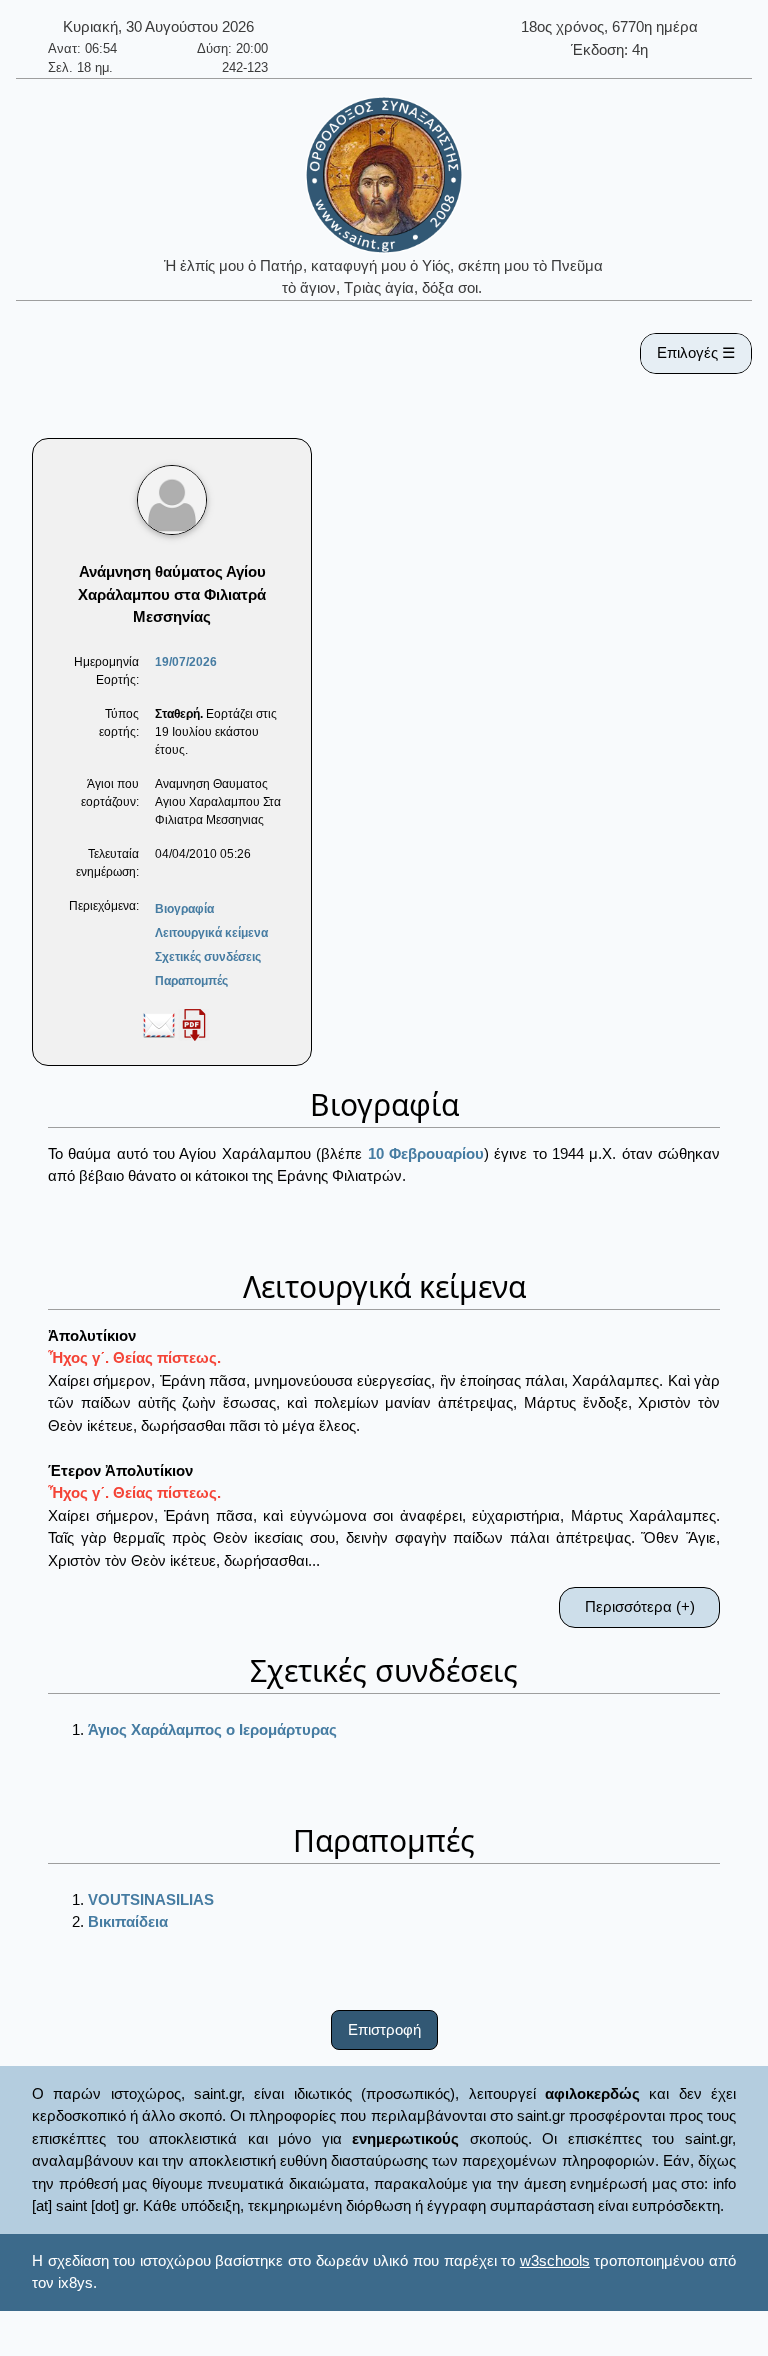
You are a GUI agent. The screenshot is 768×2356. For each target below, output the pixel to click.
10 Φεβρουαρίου (426, 1153)
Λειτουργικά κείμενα (211, 933)
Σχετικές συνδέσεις (208, 957)
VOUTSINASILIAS (151, 1899)
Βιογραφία (184, 909)
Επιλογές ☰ (696, 352)
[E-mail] (159, 1024)
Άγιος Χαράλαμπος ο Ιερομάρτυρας (212, 1729)
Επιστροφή (384, 2029)
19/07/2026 (186, 662)
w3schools (555, 2260)
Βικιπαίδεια (128, 1921)
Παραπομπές (191, 981)
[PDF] (194, 1024)
